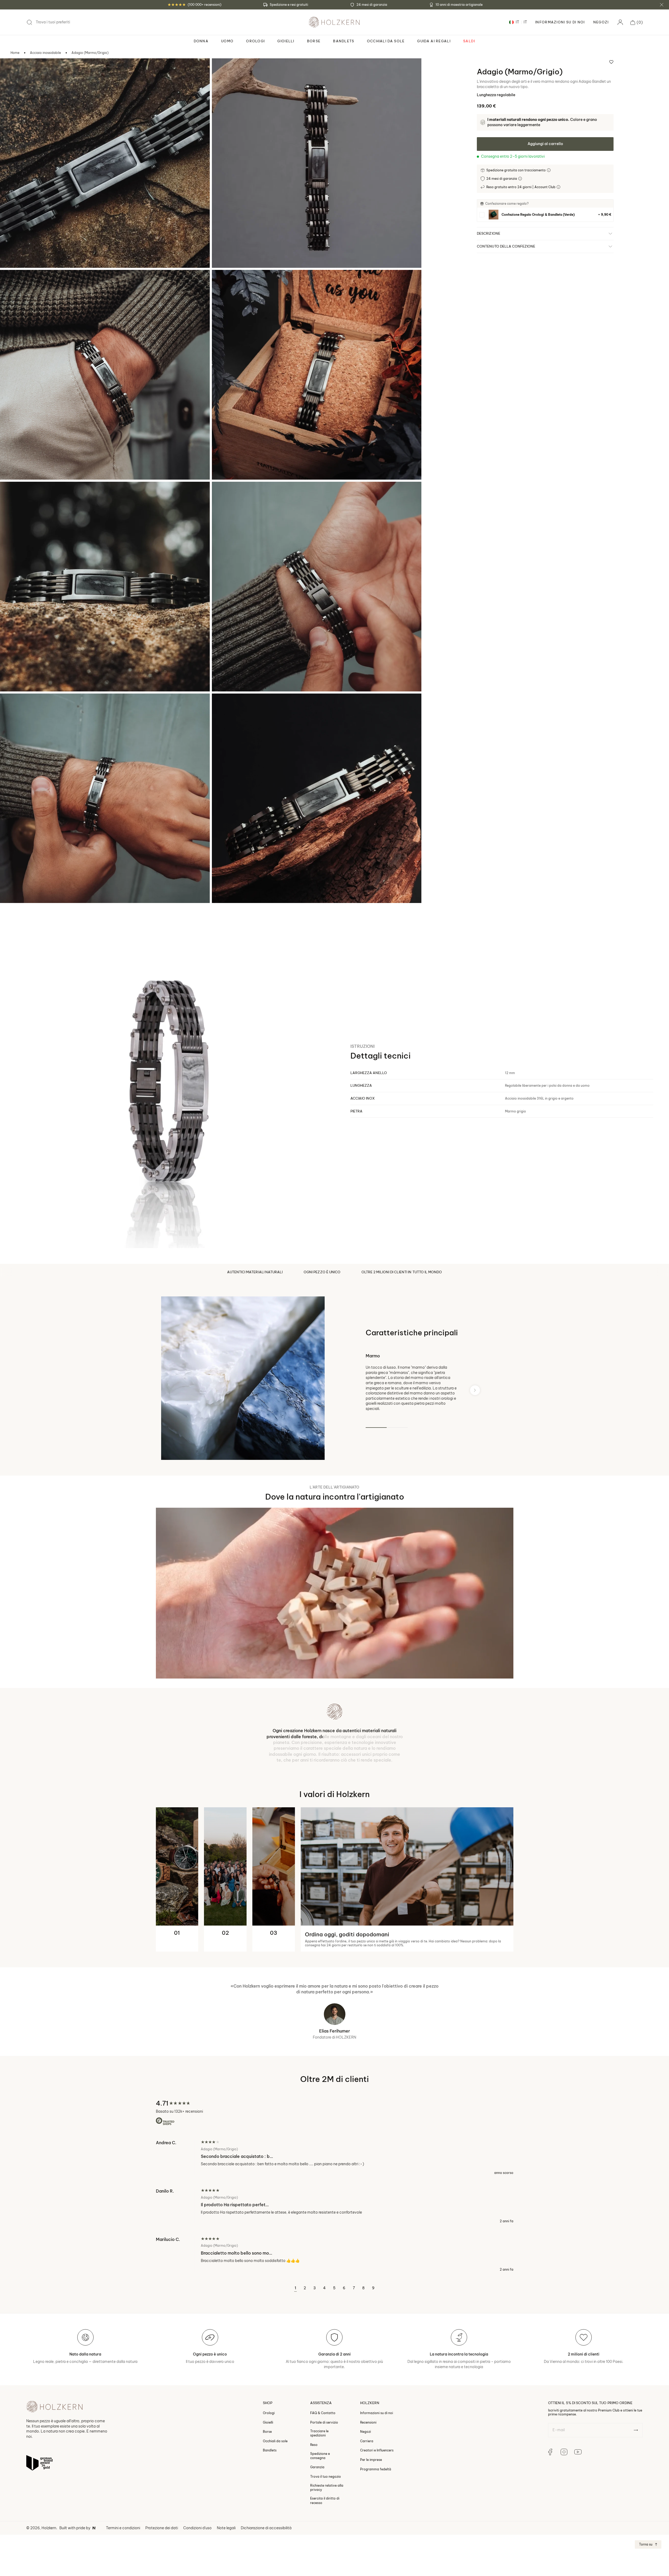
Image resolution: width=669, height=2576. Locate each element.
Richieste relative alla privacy (327, 2487)
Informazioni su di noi (377, 2413)
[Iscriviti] (636, 2430)
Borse (267, 2432)
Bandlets (270, 2450)
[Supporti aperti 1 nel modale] (11, 69)
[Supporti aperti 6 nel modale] (223, 493)
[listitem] (545, 215)
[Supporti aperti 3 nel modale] (11, 281)
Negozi (601, 22)
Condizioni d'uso (197, 2528)
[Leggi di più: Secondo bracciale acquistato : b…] (335, 2157)
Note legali (226, 2528)
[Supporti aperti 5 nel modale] (11, 493)
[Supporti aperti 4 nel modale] (223, 281)
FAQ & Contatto (323, 2413)
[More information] (549, 170)
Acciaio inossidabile (45, 53)
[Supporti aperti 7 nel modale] (11, 705)
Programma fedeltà (376, 2469)
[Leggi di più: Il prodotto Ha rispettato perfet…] (335, 2206)
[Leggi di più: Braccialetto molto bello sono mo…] (335, 2254)
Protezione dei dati (162, 2528)
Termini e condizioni (123, 2528)
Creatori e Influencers (377, 2450)
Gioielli (268, 2422)
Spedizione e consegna (320, 2456)
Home (15, 53)
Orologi (269, 2413)
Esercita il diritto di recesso (325, 2500)
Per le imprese (371, 2460)
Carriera (367, 2441)
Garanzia (317, 2467)
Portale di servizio (324, 2422)
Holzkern (49, 2528)
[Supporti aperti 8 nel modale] (223, 705)
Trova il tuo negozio (326, 2477)
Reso (314, 2445)
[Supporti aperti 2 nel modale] (223, 69)
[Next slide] (475, 1390)
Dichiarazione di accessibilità (266, 2528)
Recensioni (368, 2422)
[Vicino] (662, 5)
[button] (637, 22)
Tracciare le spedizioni (319, 2433)
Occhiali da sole (275, 2441)
